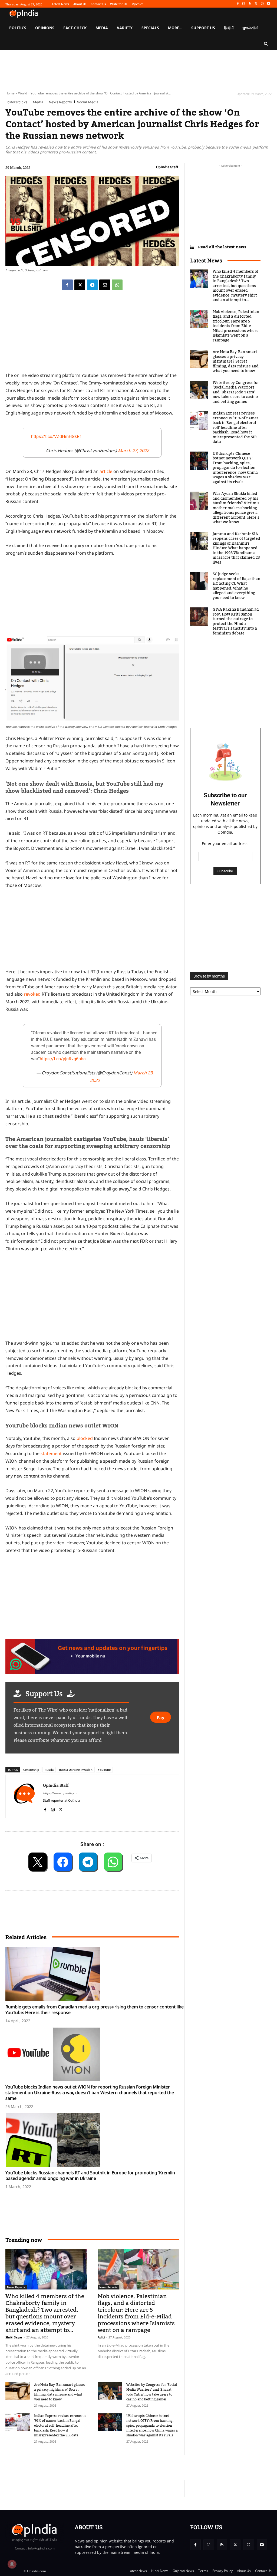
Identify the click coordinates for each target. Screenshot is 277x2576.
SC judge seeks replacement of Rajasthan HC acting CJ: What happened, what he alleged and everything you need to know (236, 586)
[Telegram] (92, 285)
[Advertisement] (92, 1298)
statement (51, 1453)
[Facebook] (238, 4)
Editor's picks (16, 102)
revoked (33, 994)
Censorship (31, 1770)
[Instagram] (244, 4)
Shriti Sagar (14, 2337)
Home (10, 93)
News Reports (60, 102)
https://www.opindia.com (61, 1793)
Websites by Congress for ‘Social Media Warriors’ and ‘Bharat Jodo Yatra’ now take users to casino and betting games (152, 2392)
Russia (49, 1770)
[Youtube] (268, 4)
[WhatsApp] (262, 4)
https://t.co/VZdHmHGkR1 (57, 437)
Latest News (206, 260)
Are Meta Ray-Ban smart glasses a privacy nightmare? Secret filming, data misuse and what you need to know (60, 2392)
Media (38, 102)
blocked (85, 1438)
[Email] (105, 285)
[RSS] (250, 4)
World (23, 93)
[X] (256, 4)
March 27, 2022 (133, 450)
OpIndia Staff (167, 167)
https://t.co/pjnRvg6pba (63, 1059)
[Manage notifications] (12, 2564)
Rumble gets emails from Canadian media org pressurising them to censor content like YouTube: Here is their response (95, 2010)
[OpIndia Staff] (24, 1796)
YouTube (104, 1770)
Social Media (88, 102)
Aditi (101, 2337)
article (106, 471)
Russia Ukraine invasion (76, 1770)
